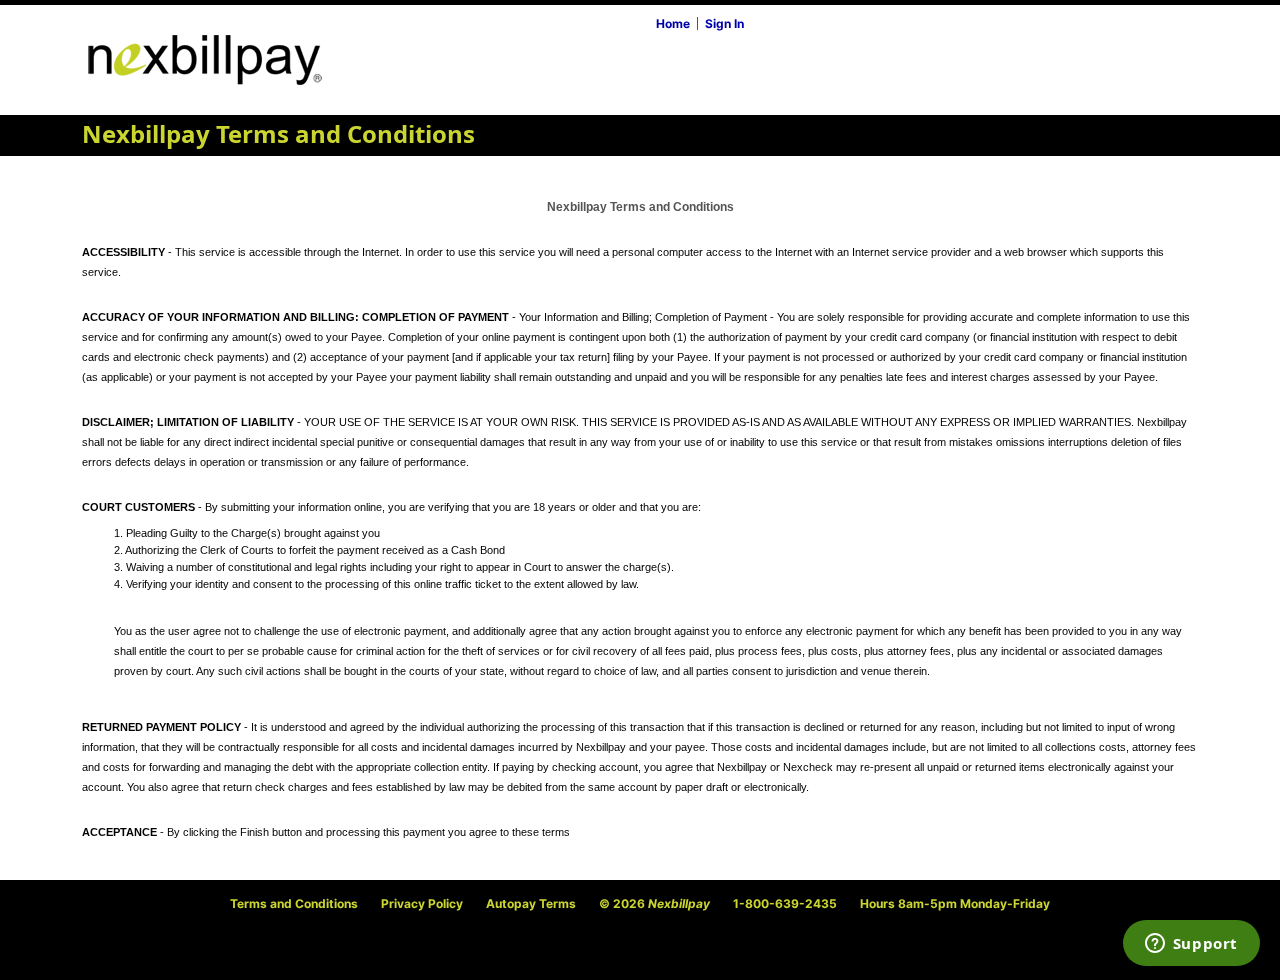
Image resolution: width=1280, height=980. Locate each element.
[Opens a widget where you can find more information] (1191, 945)
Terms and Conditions (294, 903)
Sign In (724, 23)
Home (673, 23)
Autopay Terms (531, 903)
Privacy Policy (422, 903)
